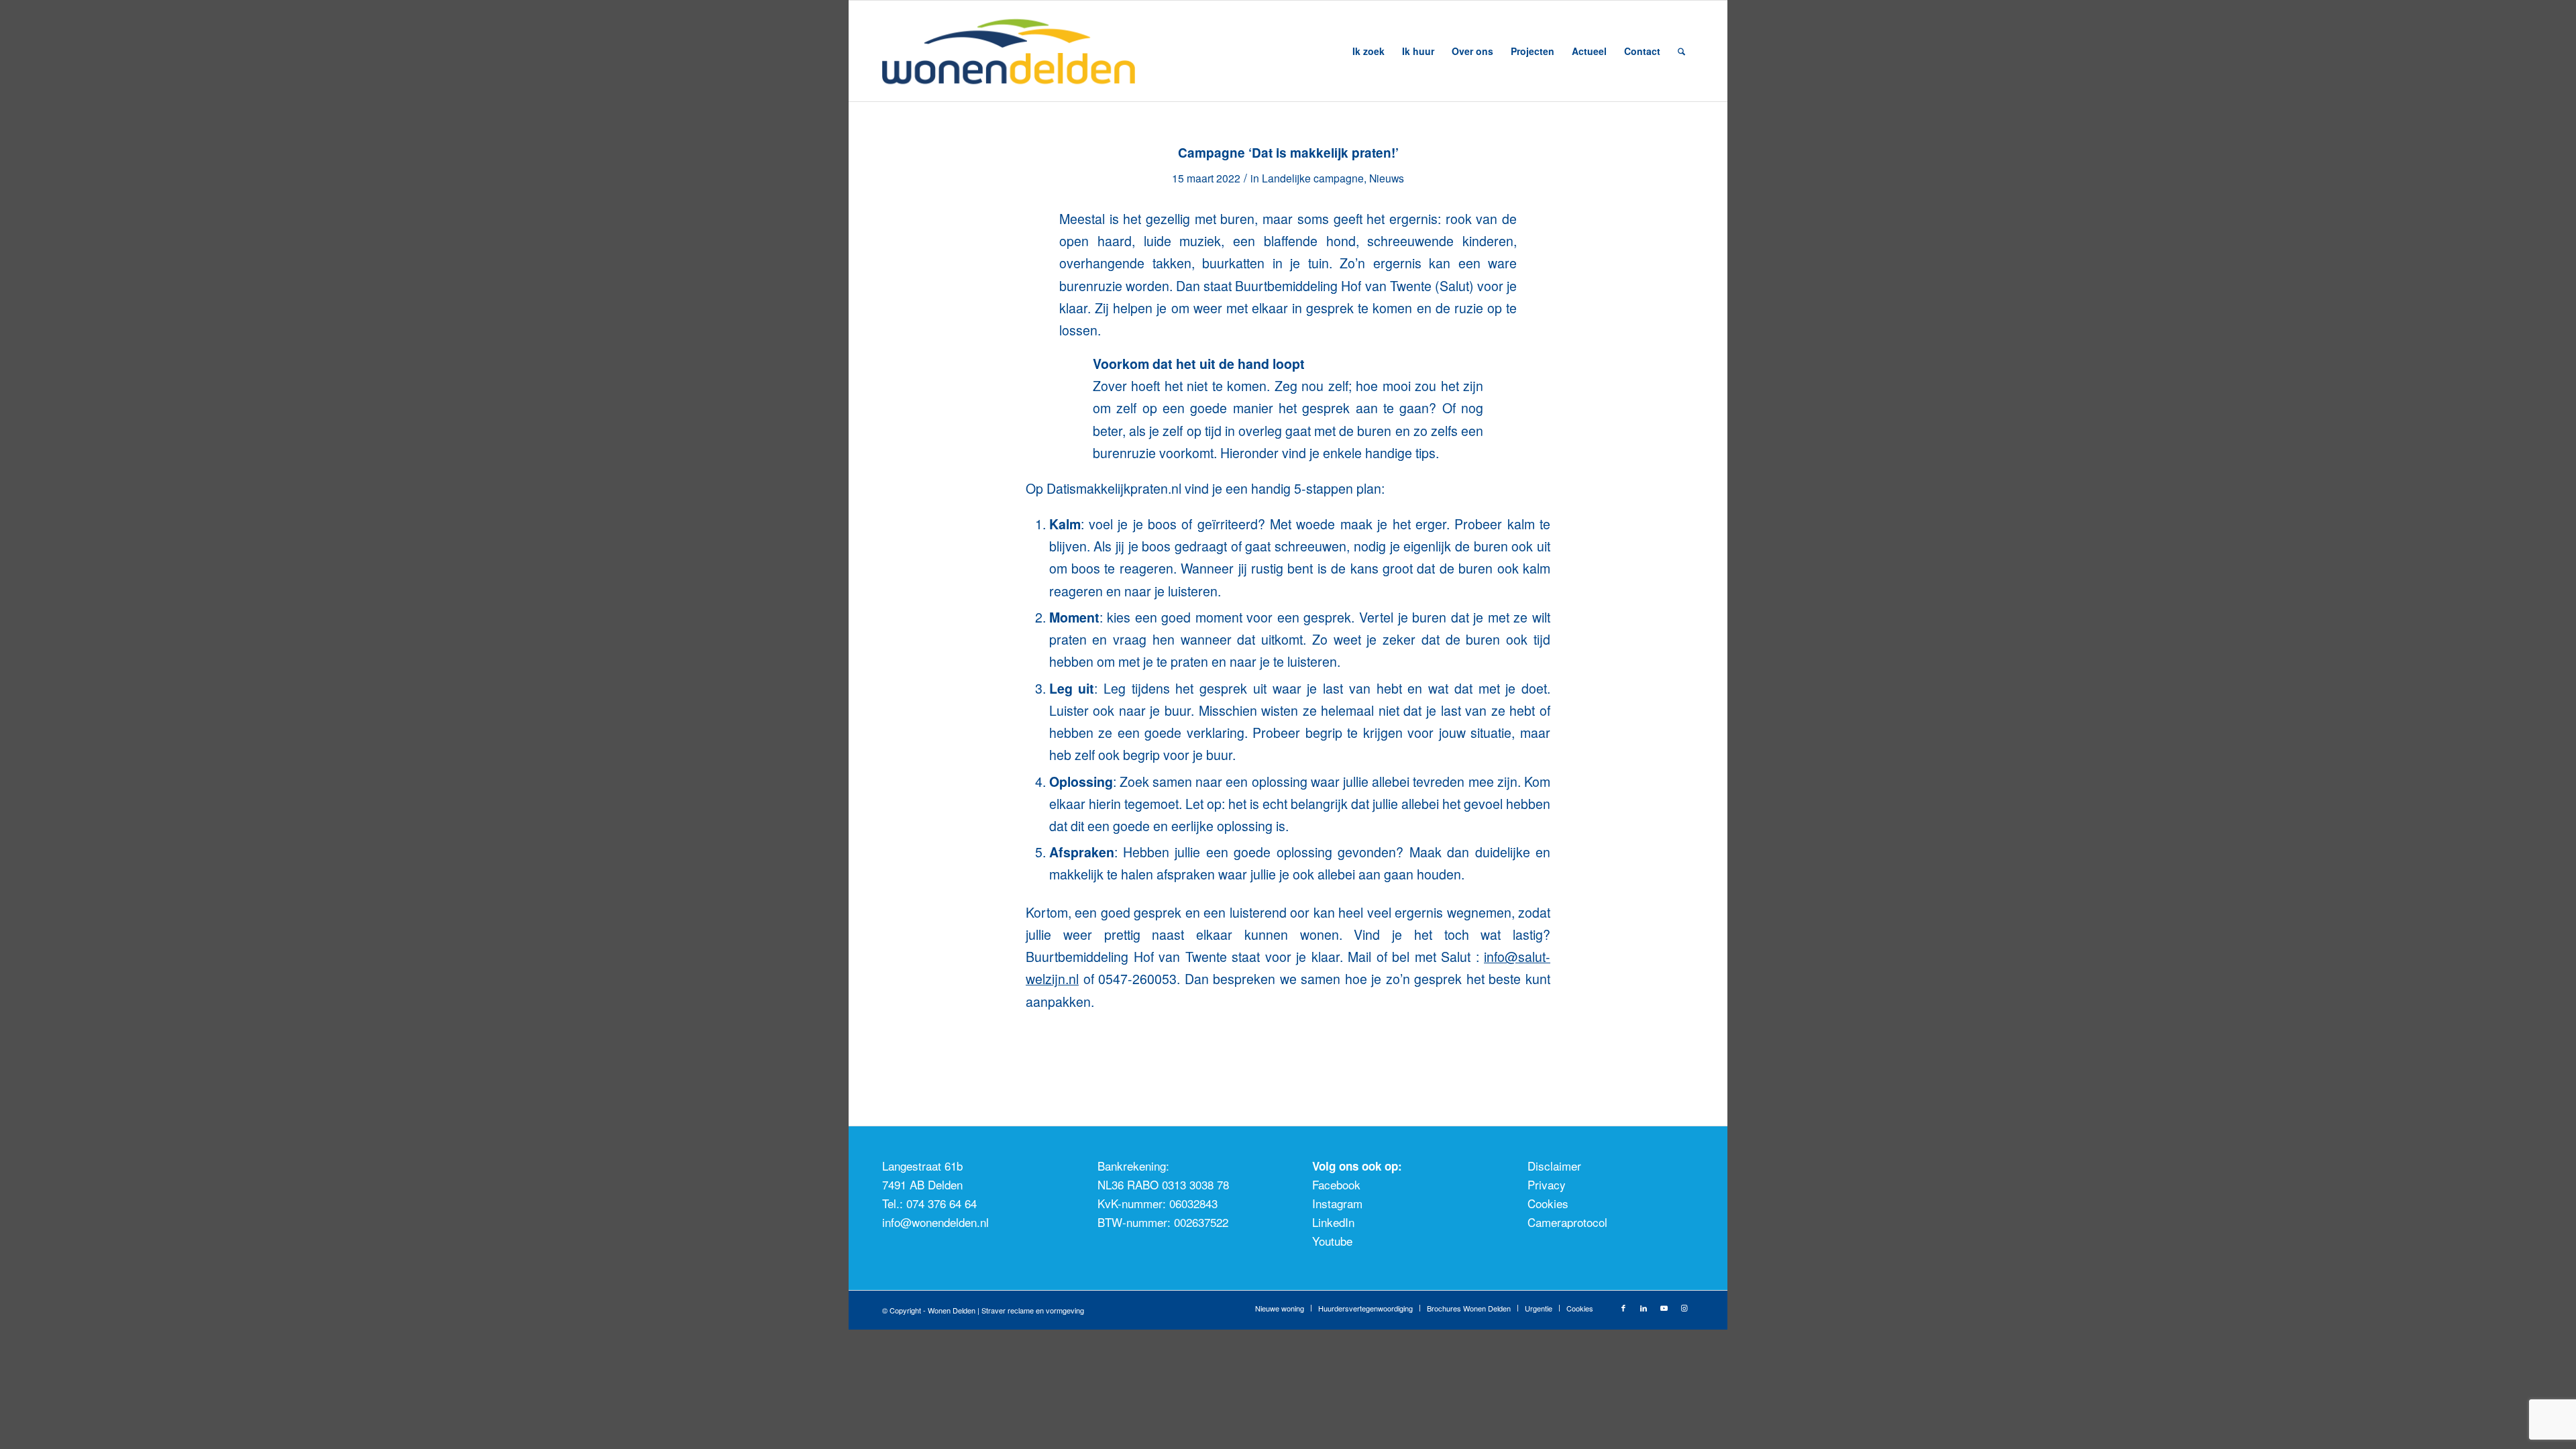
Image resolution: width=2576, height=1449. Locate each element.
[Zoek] (1681, 51)
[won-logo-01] (1027, 51)
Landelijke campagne (1313, 178)
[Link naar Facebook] (1623, 1307)
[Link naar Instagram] (1684, 1307)
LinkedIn (1333, 1222)
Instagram (1337, 1203)
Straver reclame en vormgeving (1033, 1310)
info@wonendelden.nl (935, 1222)
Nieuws (1387, 178)
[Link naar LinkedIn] (1644, 1307)
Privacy (1547, 1184)
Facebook (1336, 1184)
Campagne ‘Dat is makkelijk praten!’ (1288, 153)
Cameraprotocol (1567, 1222)
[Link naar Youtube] (1664, 1307)
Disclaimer (1554, 1166)
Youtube (1332, 1241)
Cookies (1548, 1203)
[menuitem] (1368, 51)
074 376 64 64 (942, 1203)
